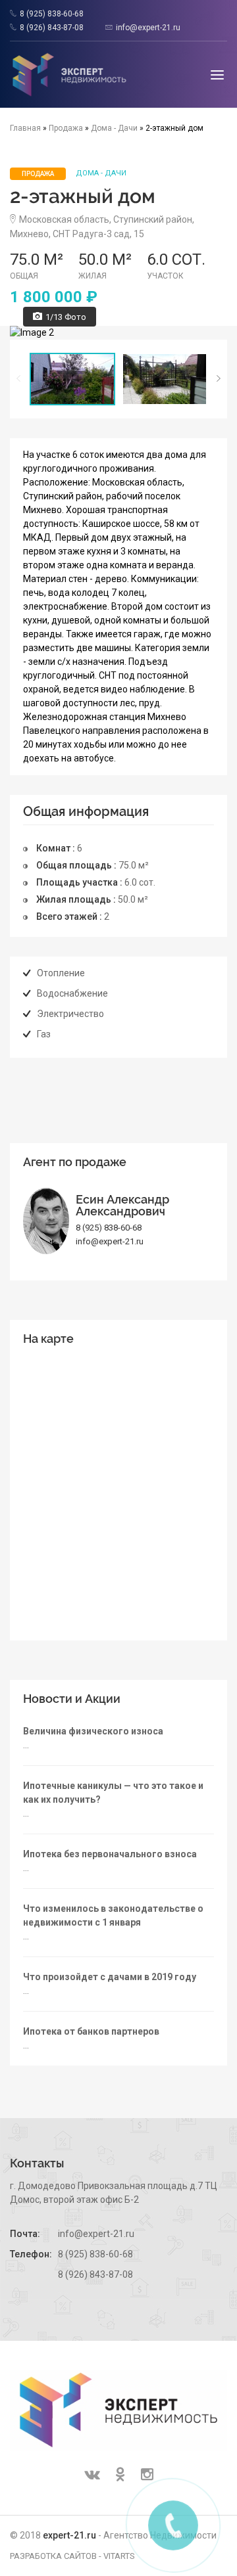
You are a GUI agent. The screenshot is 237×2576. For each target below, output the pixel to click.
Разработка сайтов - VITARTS (72, 2556)
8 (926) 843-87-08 (52, 28)
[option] (118, 333)
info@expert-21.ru (148, 28)
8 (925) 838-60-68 (52, 14)
